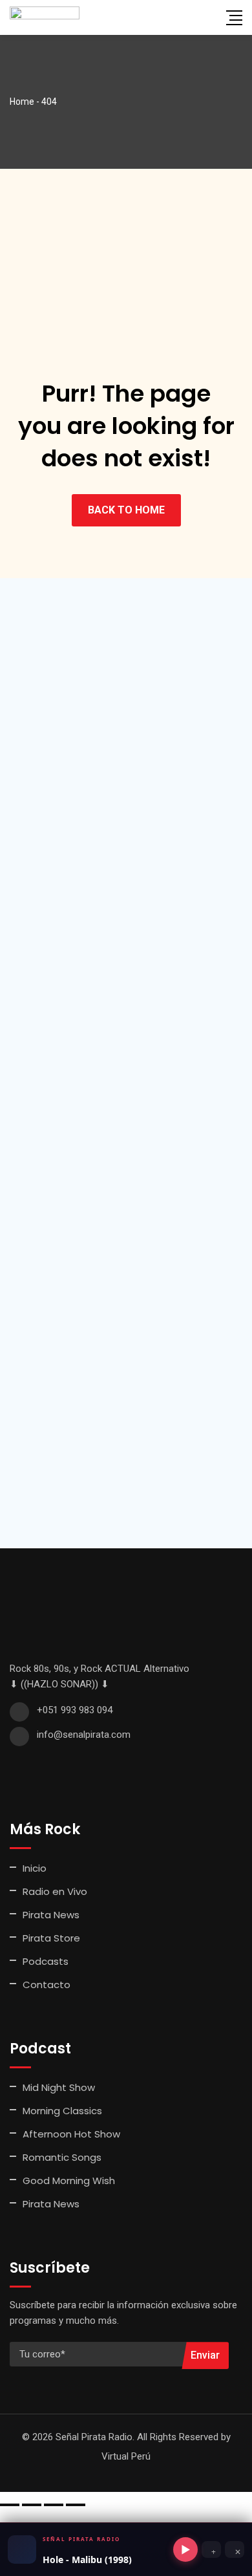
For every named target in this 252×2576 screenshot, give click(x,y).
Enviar (205, 2355)
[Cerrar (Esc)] (76, 2505)
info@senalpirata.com (84, 1735)
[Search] (208, 17)
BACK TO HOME (126, 510)
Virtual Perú (126, 2456)
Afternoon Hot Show (71, 2134)
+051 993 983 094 (75, 1710)
